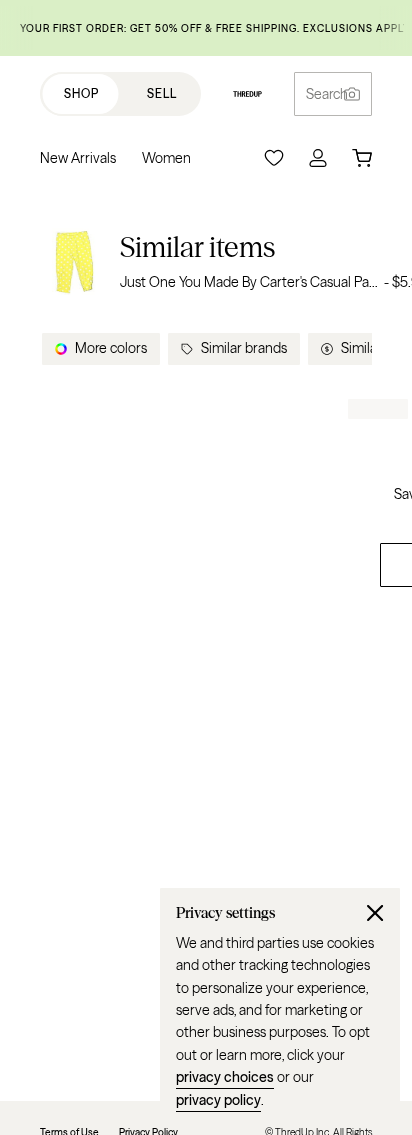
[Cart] (362, 158)
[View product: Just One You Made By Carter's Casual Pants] (74, 261)
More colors (111, 348)
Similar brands (244, 348)
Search (327, 94)
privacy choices (225, 1077)
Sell (162, 93)
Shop (81, 93)
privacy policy (218, 1100)
